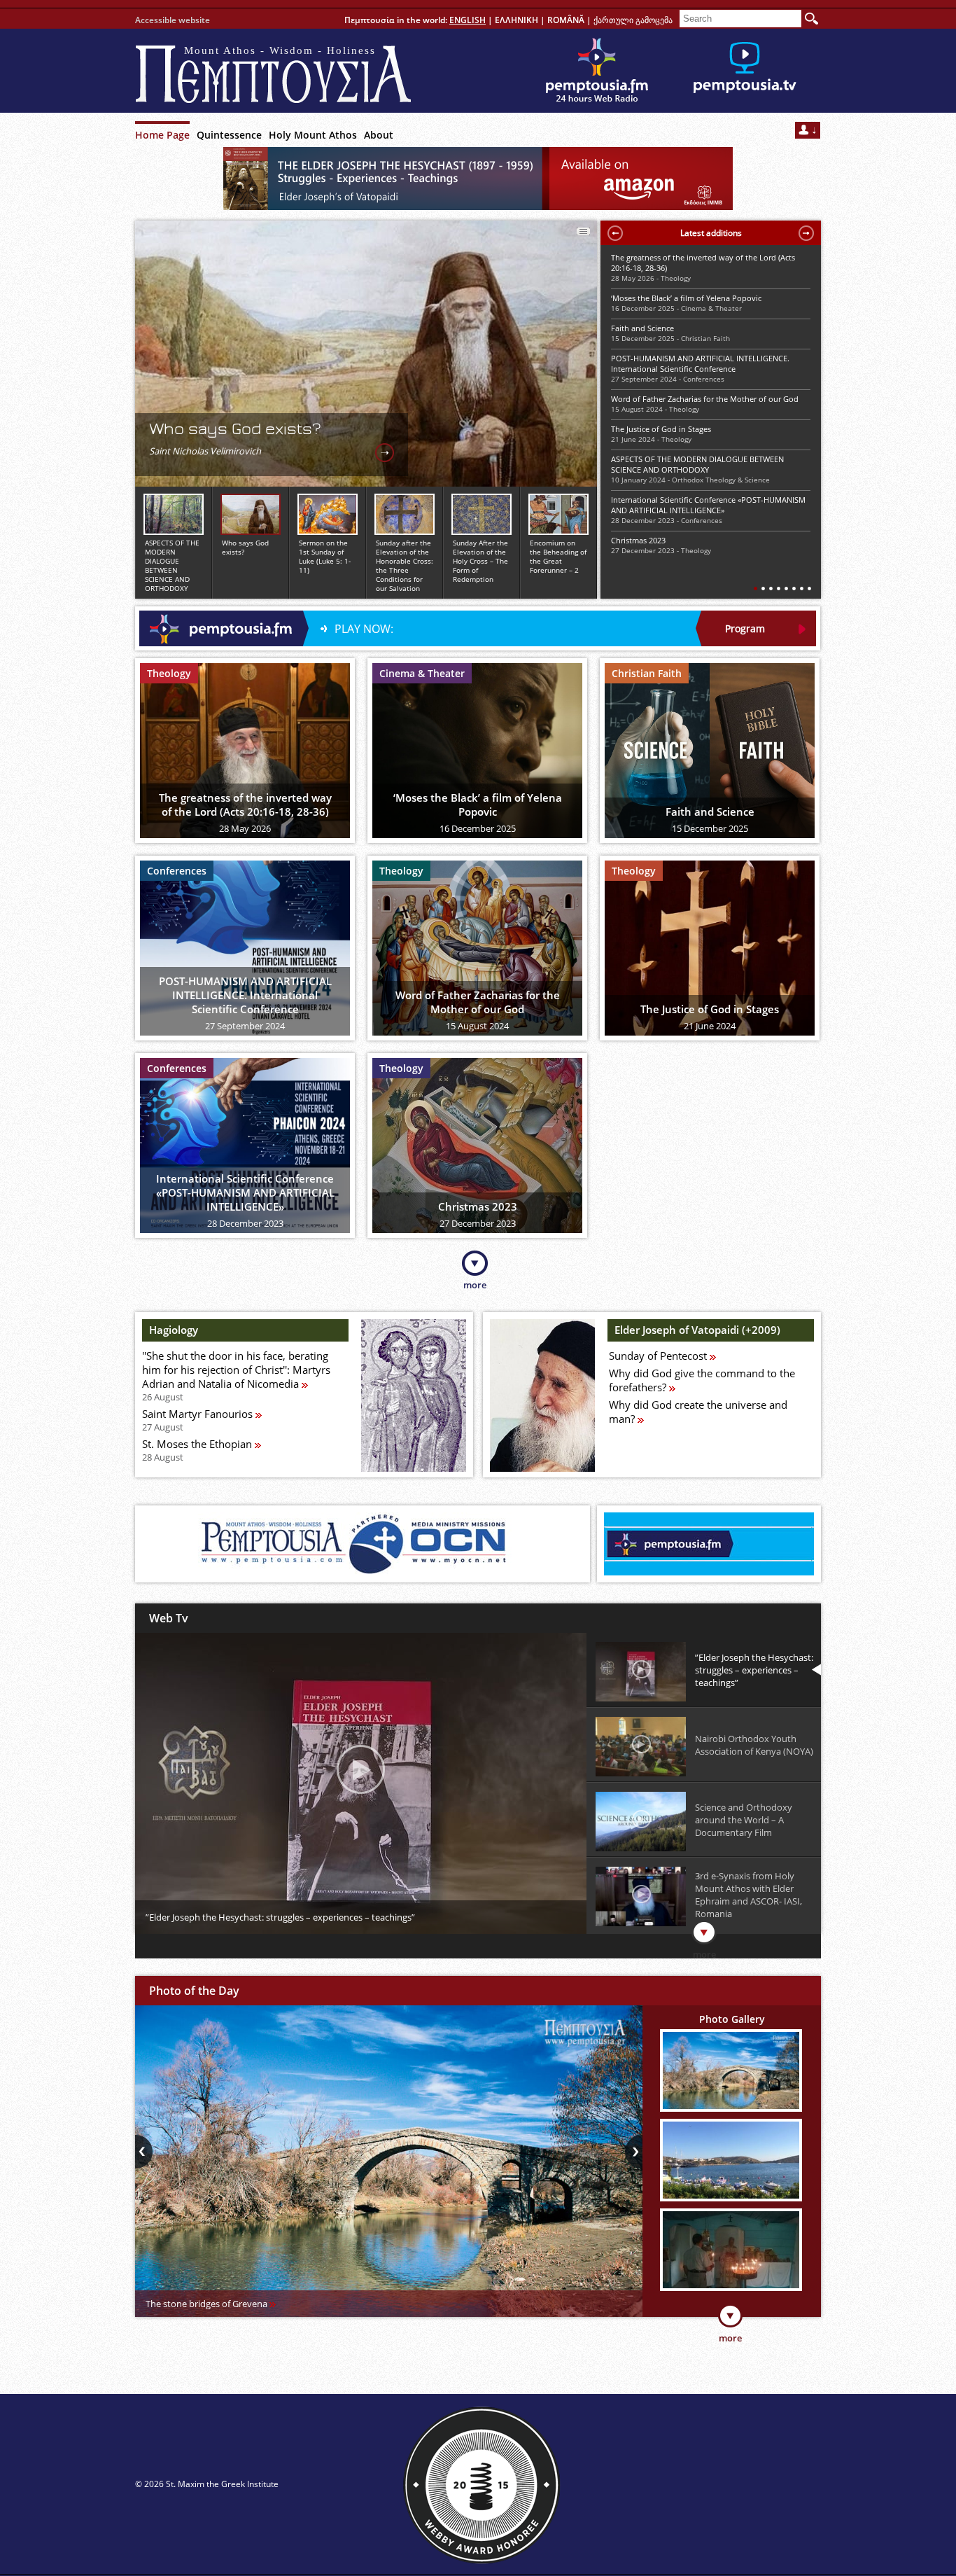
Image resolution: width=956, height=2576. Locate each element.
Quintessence (229, 135)
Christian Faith (705, 338)
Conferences (704, 379)
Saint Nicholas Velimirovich (205, 451)
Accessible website (173, 20)
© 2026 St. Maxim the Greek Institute (207, 2484)
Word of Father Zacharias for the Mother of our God (705, 399)
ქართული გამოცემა (633, 20)
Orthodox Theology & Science (721, 480)
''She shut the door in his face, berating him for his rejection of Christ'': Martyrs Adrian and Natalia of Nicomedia (236, 1376)
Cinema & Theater (711, 308)
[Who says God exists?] (385, 453)
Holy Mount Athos (313, 135)
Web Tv (169, 1618)
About (379, 135)
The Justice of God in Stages (661, 429)
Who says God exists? (235, 429)
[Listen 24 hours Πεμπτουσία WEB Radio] (597, 71)
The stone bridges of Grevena (208, 2304)
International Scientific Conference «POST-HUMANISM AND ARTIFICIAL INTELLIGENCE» (708, 505)
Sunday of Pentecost (659, 1356)
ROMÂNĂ (566, 20)
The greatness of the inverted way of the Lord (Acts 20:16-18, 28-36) (703, 263)
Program (745, 628)
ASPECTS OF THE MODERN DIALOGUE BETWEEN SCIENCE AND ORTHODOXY (697, 464)
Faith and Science (642, 328)
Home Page (162, 135)
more (475, 1285)
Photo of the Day (194, 1991)
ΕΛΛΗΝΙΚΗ (516, 20)
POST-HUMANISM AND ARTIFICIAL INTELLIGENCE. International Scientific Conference (700, 363)
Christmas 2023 (638, 540)
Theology (676, 278)
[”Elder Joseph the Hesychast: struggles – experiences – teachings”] (361, 1769)
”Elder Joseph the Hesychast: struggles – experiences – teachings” (280, 1917)
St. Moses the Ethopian (198, 1450)
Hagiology (174, 1330)
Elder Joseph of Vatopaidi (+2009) (697, 1330)
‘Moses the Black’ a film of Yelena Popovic (686, 298)
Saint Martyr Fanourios (199, 1420)
